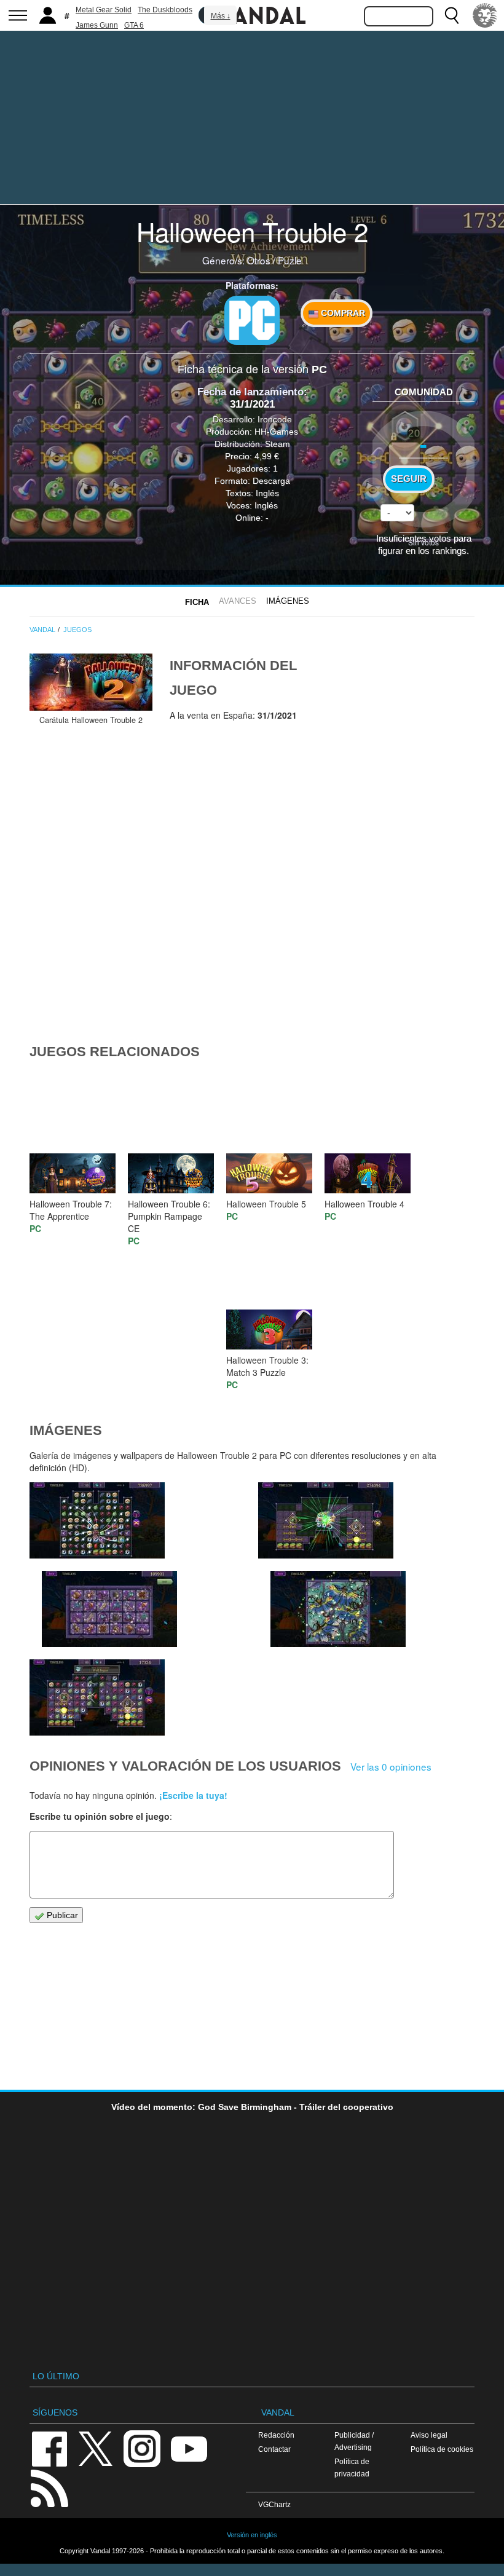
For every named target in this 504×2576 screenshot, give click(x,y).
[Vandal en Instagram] (142, 2448)
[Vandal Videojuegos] (252, 14)
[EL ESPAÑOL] (485, 15)
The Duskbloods (165, 10)
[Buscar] (452, 15)
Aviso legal (429, 2435)
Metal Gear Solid (104, 10)
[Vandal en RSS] (49, 2487)
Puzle (290, 260)
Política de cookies (442, 2449)
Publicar (61, 1915)
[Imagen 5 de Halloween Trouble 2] (109, 1609)
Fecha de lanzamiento (250, 392)
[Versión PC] (252, 320)
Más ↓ (221, 16)
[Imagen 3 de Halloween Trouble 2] (338, 1609)
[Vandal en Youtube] (189, 2448)
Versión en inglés (252, 2535)
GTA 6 (134, 25)
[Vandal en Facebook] (49, 2448)
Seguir (409, 479)
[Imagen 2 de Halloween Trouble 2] (97, 1697)
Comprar (342, 313)
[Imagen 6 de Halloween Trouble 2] (97, 1520)
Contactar (274, 2449)
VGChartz (274, 2504)
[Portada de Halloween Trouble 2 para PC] (91, 682)
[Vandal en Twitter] (96, 2448)
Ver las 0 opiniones (391, 1766)
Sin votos (423, 542)
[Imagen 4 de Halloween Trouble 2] (326, 1520)
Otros (259, 260)
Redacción (276, 2435)
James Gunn (97, 25)
